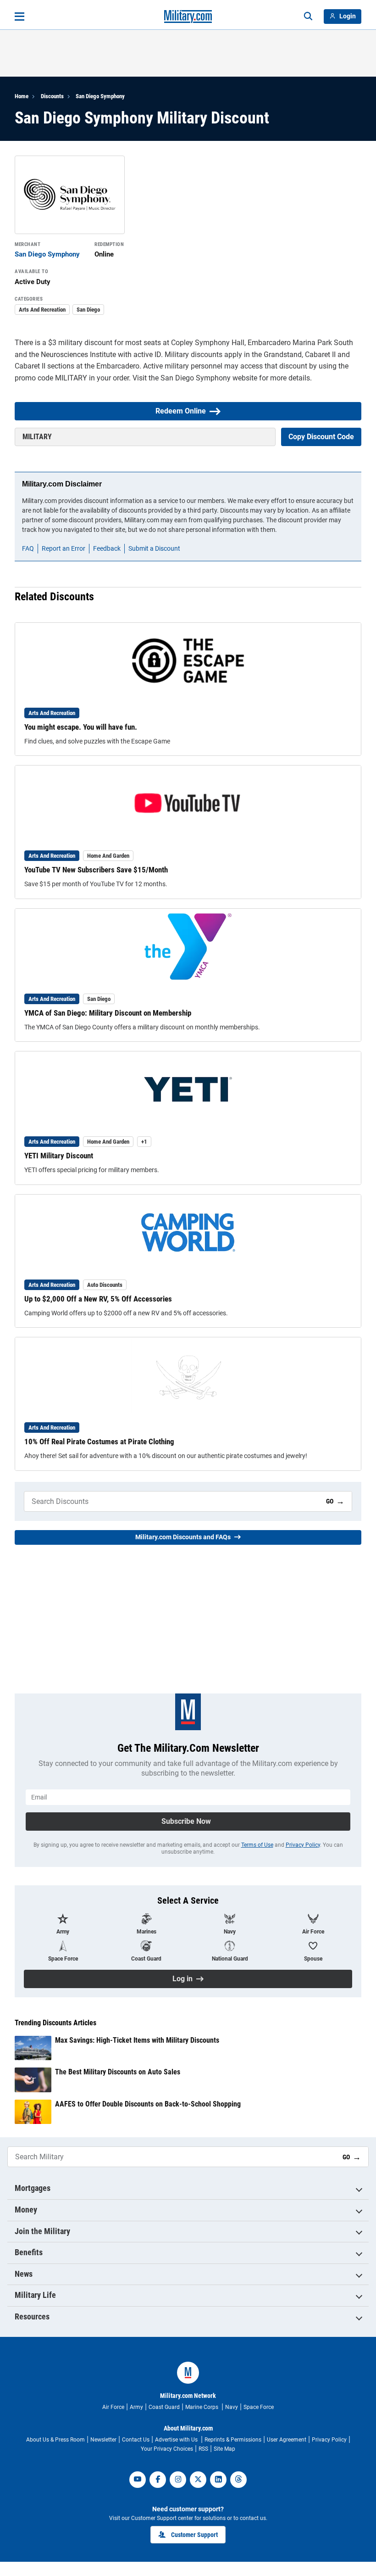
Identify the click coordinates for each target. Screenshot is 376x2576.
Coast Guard (164, 2407)
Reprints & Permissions (233, 2440)
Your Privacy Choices (167, 2449)
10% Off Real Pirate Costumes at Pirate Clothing (99, 1442)
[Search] (308, 17)
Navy (232, 2407)
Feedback (107, 548)
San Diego (88, 310)
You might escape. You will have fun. (81, 727)
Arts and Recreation (42, 310)
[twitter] (198, 2480)
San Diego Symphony (100, 96)
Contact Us (136, 2440)
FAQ (28, 548)
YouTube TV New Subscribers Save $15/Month (96, 870)
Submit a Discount (154, 548)
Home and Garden (108, 856)
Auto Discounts (105, 1285)
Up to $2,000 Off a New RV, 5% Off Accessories (98, 1299)
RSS (203, 2449)
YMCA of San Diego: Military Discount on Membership (108, 1013)
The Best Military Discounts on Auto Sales (118, 2072)
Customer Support (194, 2535)
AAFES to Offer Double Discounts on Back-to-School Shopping (148, 2104)
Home (22, 96)
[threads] (238, 2480)
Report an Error (64, 548)
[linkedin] (218, 2480)
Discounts (52, 96)
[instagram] (178, 2480)
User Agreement (287, 2440)
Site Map (224, 2449)
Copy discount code (321, 437)
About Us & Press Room (55, 2440)
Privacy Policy (303, 1845)
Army (136, 2407)
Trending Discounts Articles (55, 2023)
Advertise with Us (177, 2440)
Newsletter (103, 2440)
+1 (144, 1142)
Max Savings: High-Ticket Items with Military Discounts (137, 2040)
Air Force (113, 2407)
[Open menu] (19, 17)
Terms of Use (257, 1845)
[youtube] (138, 2480)
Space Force (259, 2407)
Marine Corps (202, 2407)
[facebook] (158, 2480)
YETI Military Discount (59, 1156)
